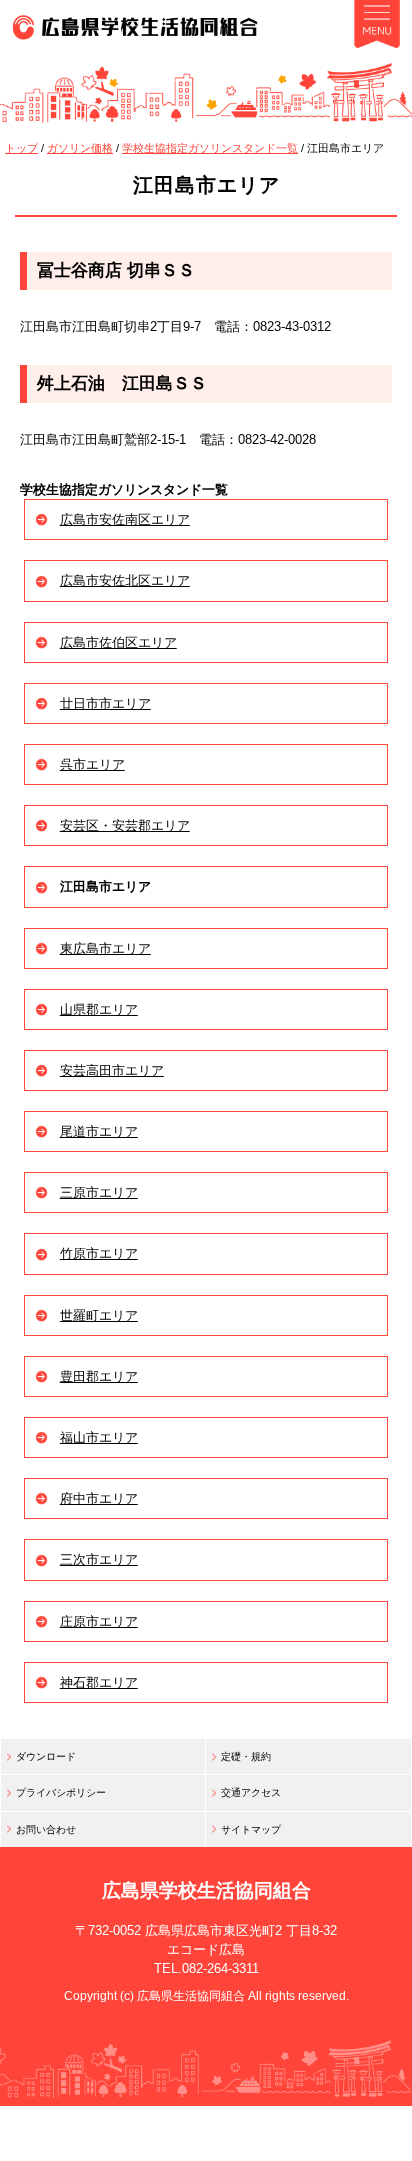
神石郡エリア (99, 1682)
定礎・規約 (246, 1756)
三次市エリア (99, 1559)
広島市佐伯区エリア (118, 642)
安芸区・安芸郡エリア (125, 825)
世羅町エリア (99, 1315)
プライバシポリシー (61, 1792)
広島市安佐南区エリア (125, 519)
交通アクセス (251, 1792)
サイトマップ (251, 1829)
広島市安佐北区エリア (125, 580)
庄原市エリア (99, 1621)
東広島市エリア (105, 948)
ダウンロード (46, 1756)
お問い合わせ (46, 1829)
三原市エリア (99, 1192)
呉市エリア (92, 764)
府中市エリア (99, 1498)
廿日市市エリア (105, 703)
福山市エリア (99, 1437)
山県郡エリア (99, 1009)
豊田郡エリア (99, 1376)
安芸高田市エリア (112, 1070)
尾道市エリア (99, 1131)
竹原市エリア (99, 1253)
